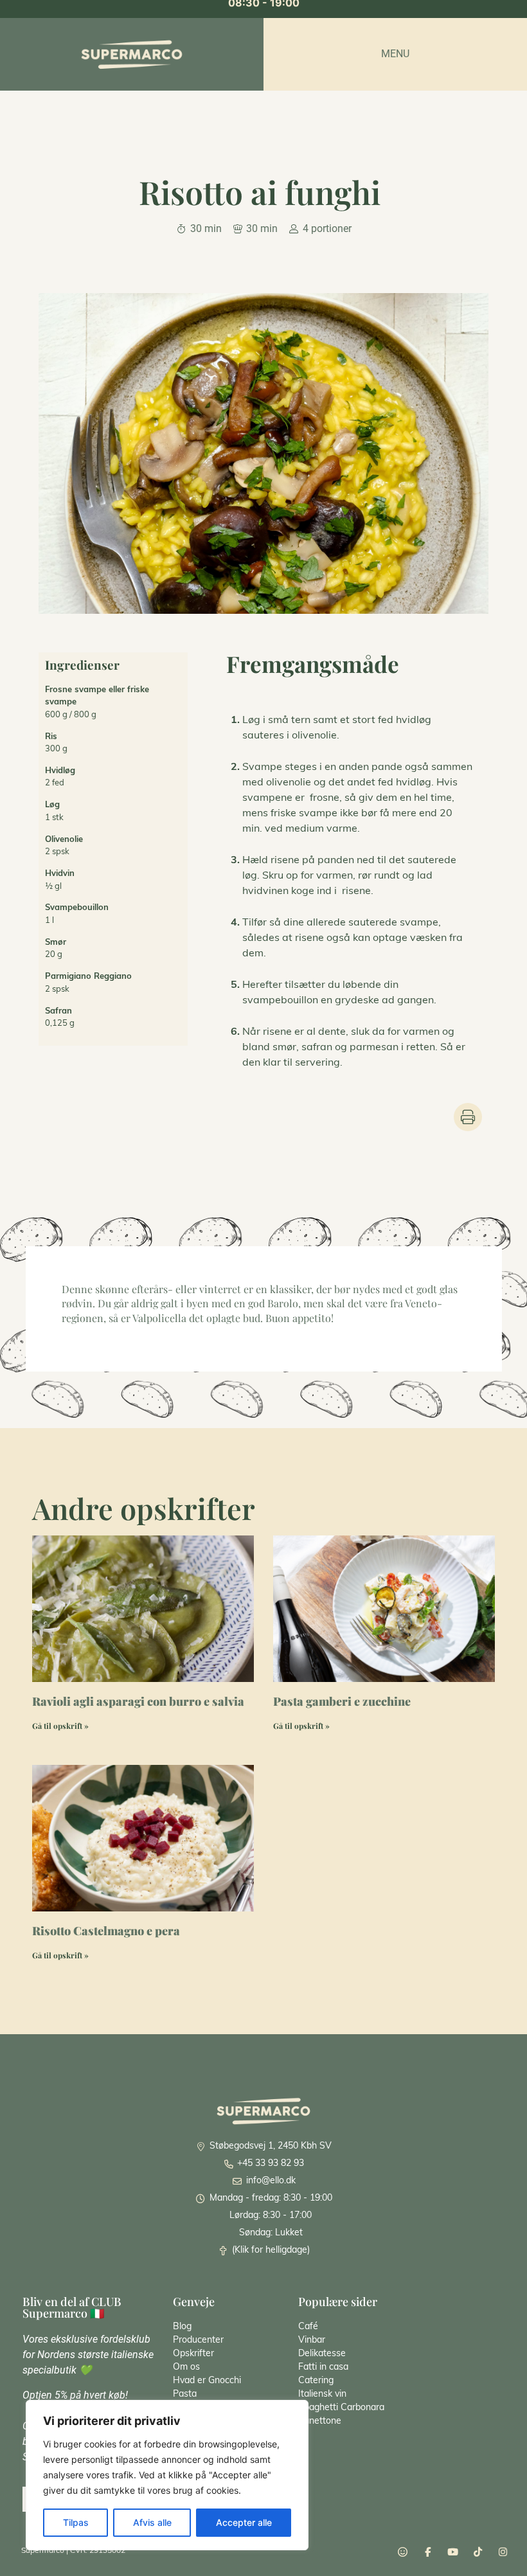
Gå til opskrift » (60, 1726)
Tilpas (76, 2522)
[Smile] (403, 2552)
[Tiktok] (478, 2552)
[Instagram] (503, 2552)
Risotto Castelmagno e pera (106, 1931)
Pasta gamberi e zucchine (342, 1701)
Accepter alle (244, 2522)
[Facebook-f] (428, 2552)
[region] (167, 2475)
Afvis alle (152, 2522)
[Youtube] (453, 2552)
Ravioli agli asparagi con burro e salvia (138, 1701)
